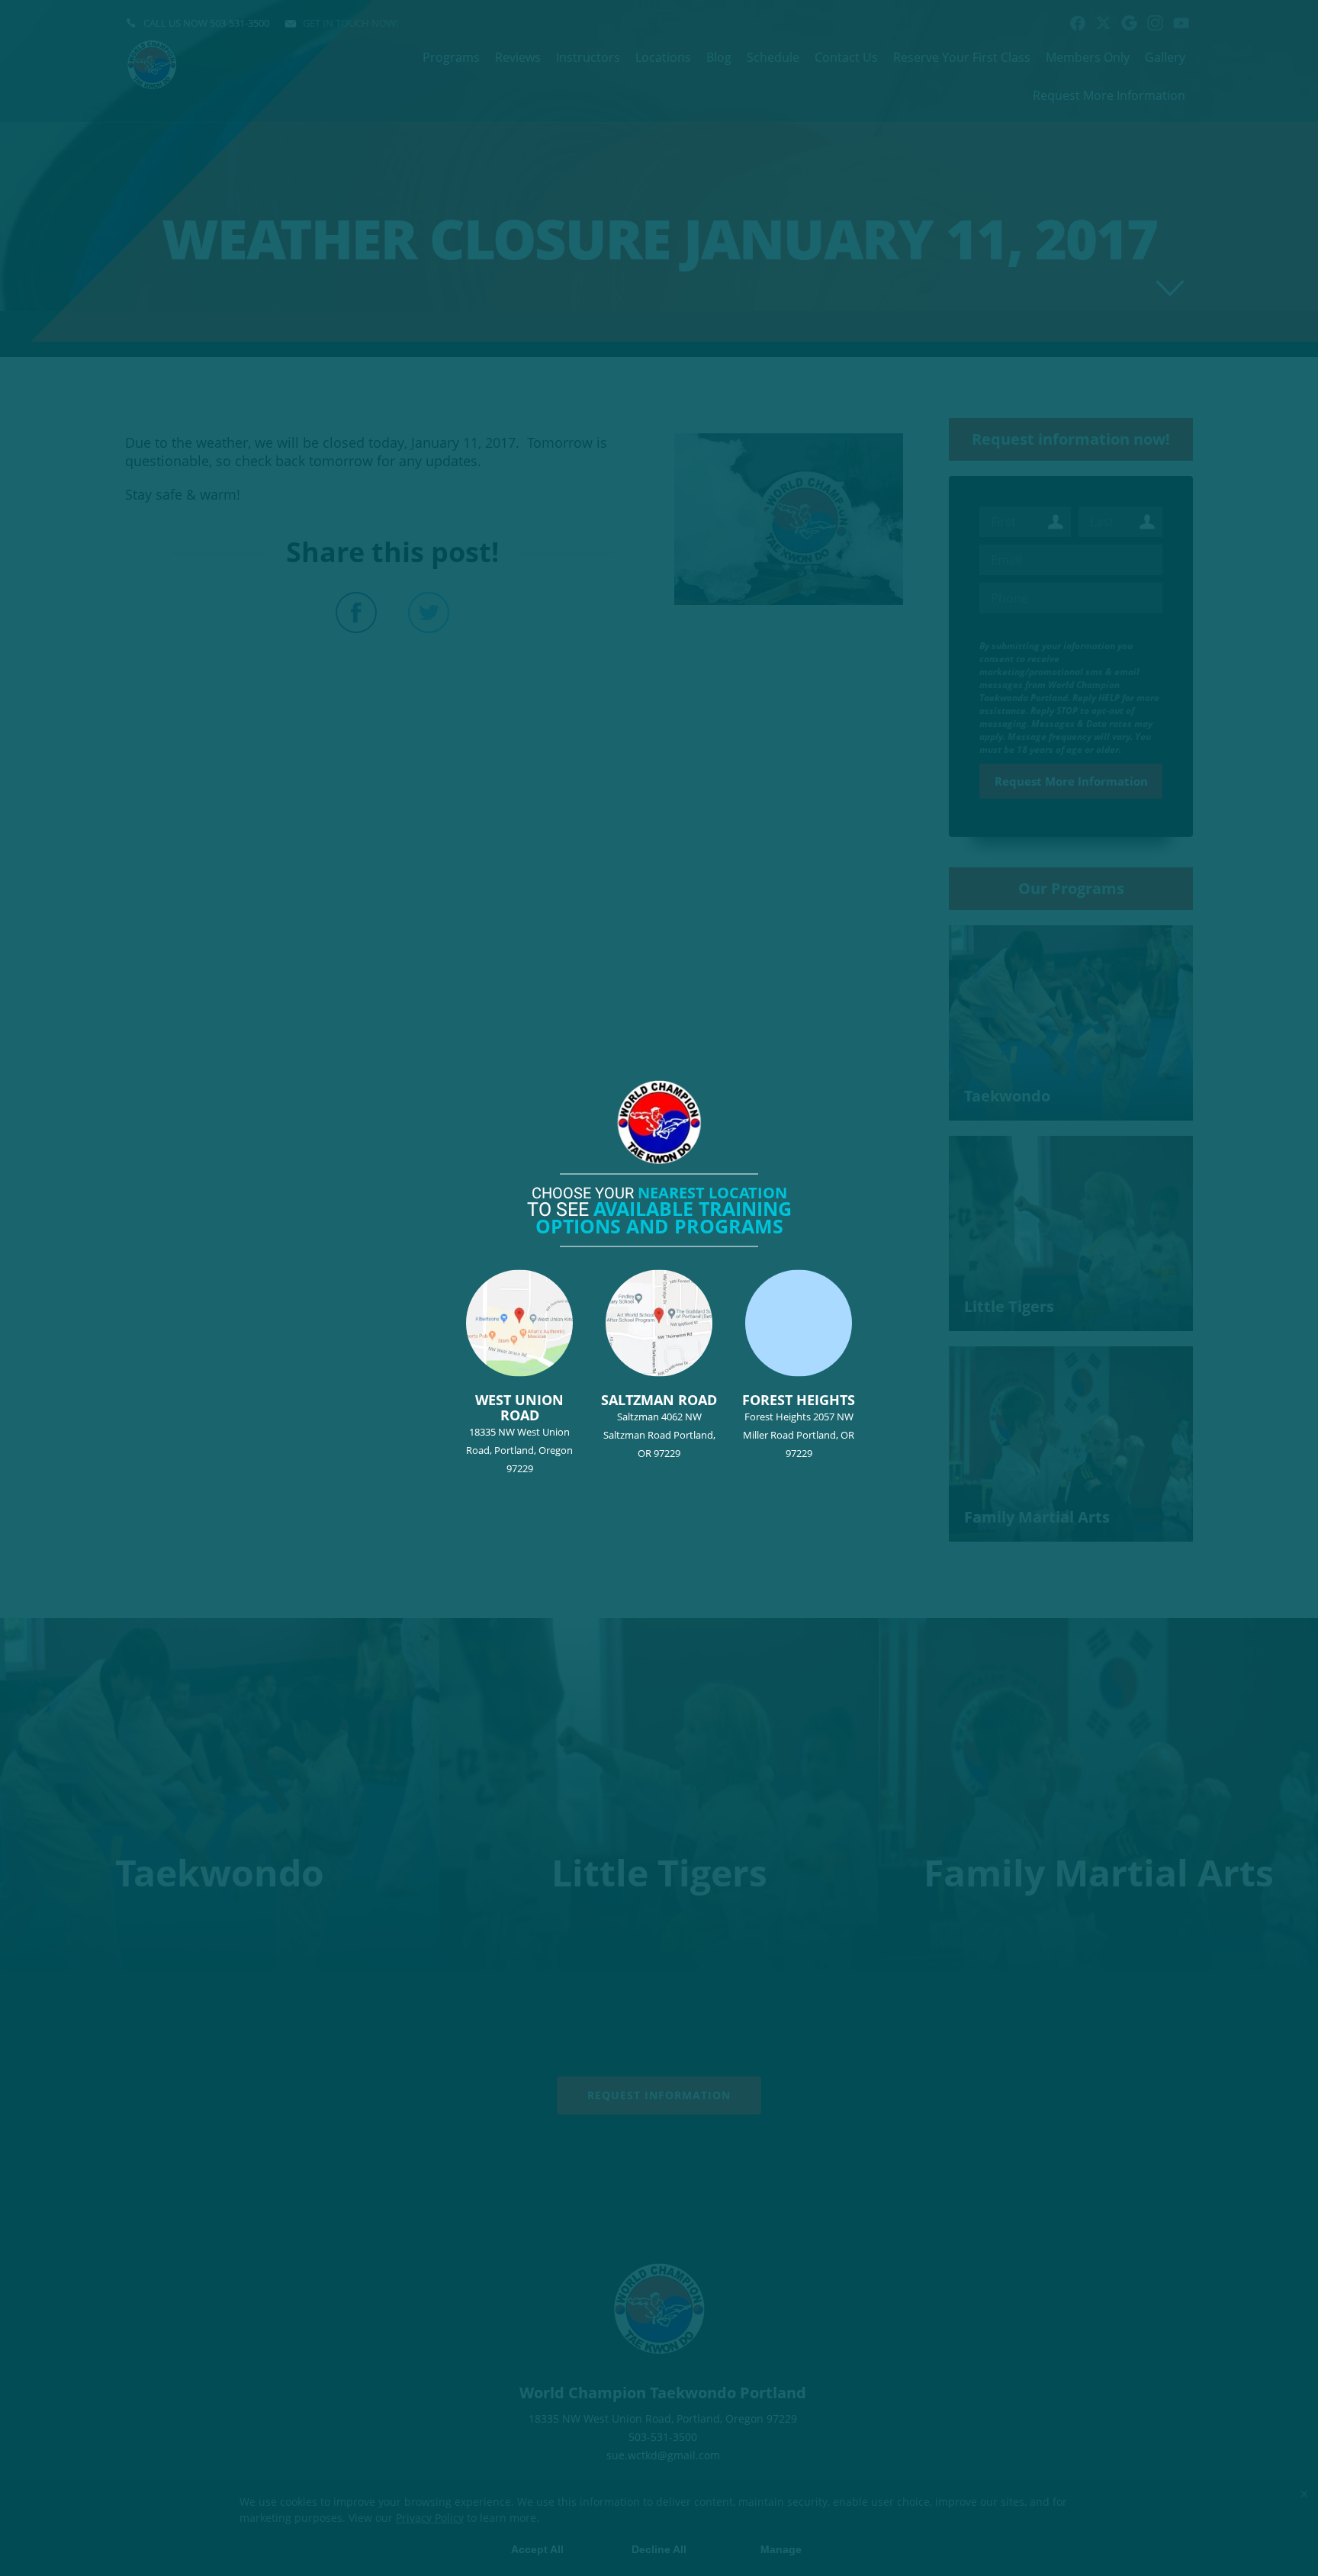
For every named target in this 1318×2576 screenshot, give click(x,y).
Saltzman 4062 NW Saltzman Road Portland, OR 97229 (659, 1425)
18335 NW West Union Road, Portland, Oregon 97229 (519, 1432)
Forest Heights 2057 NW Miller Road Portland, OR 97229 (799, 1425)
